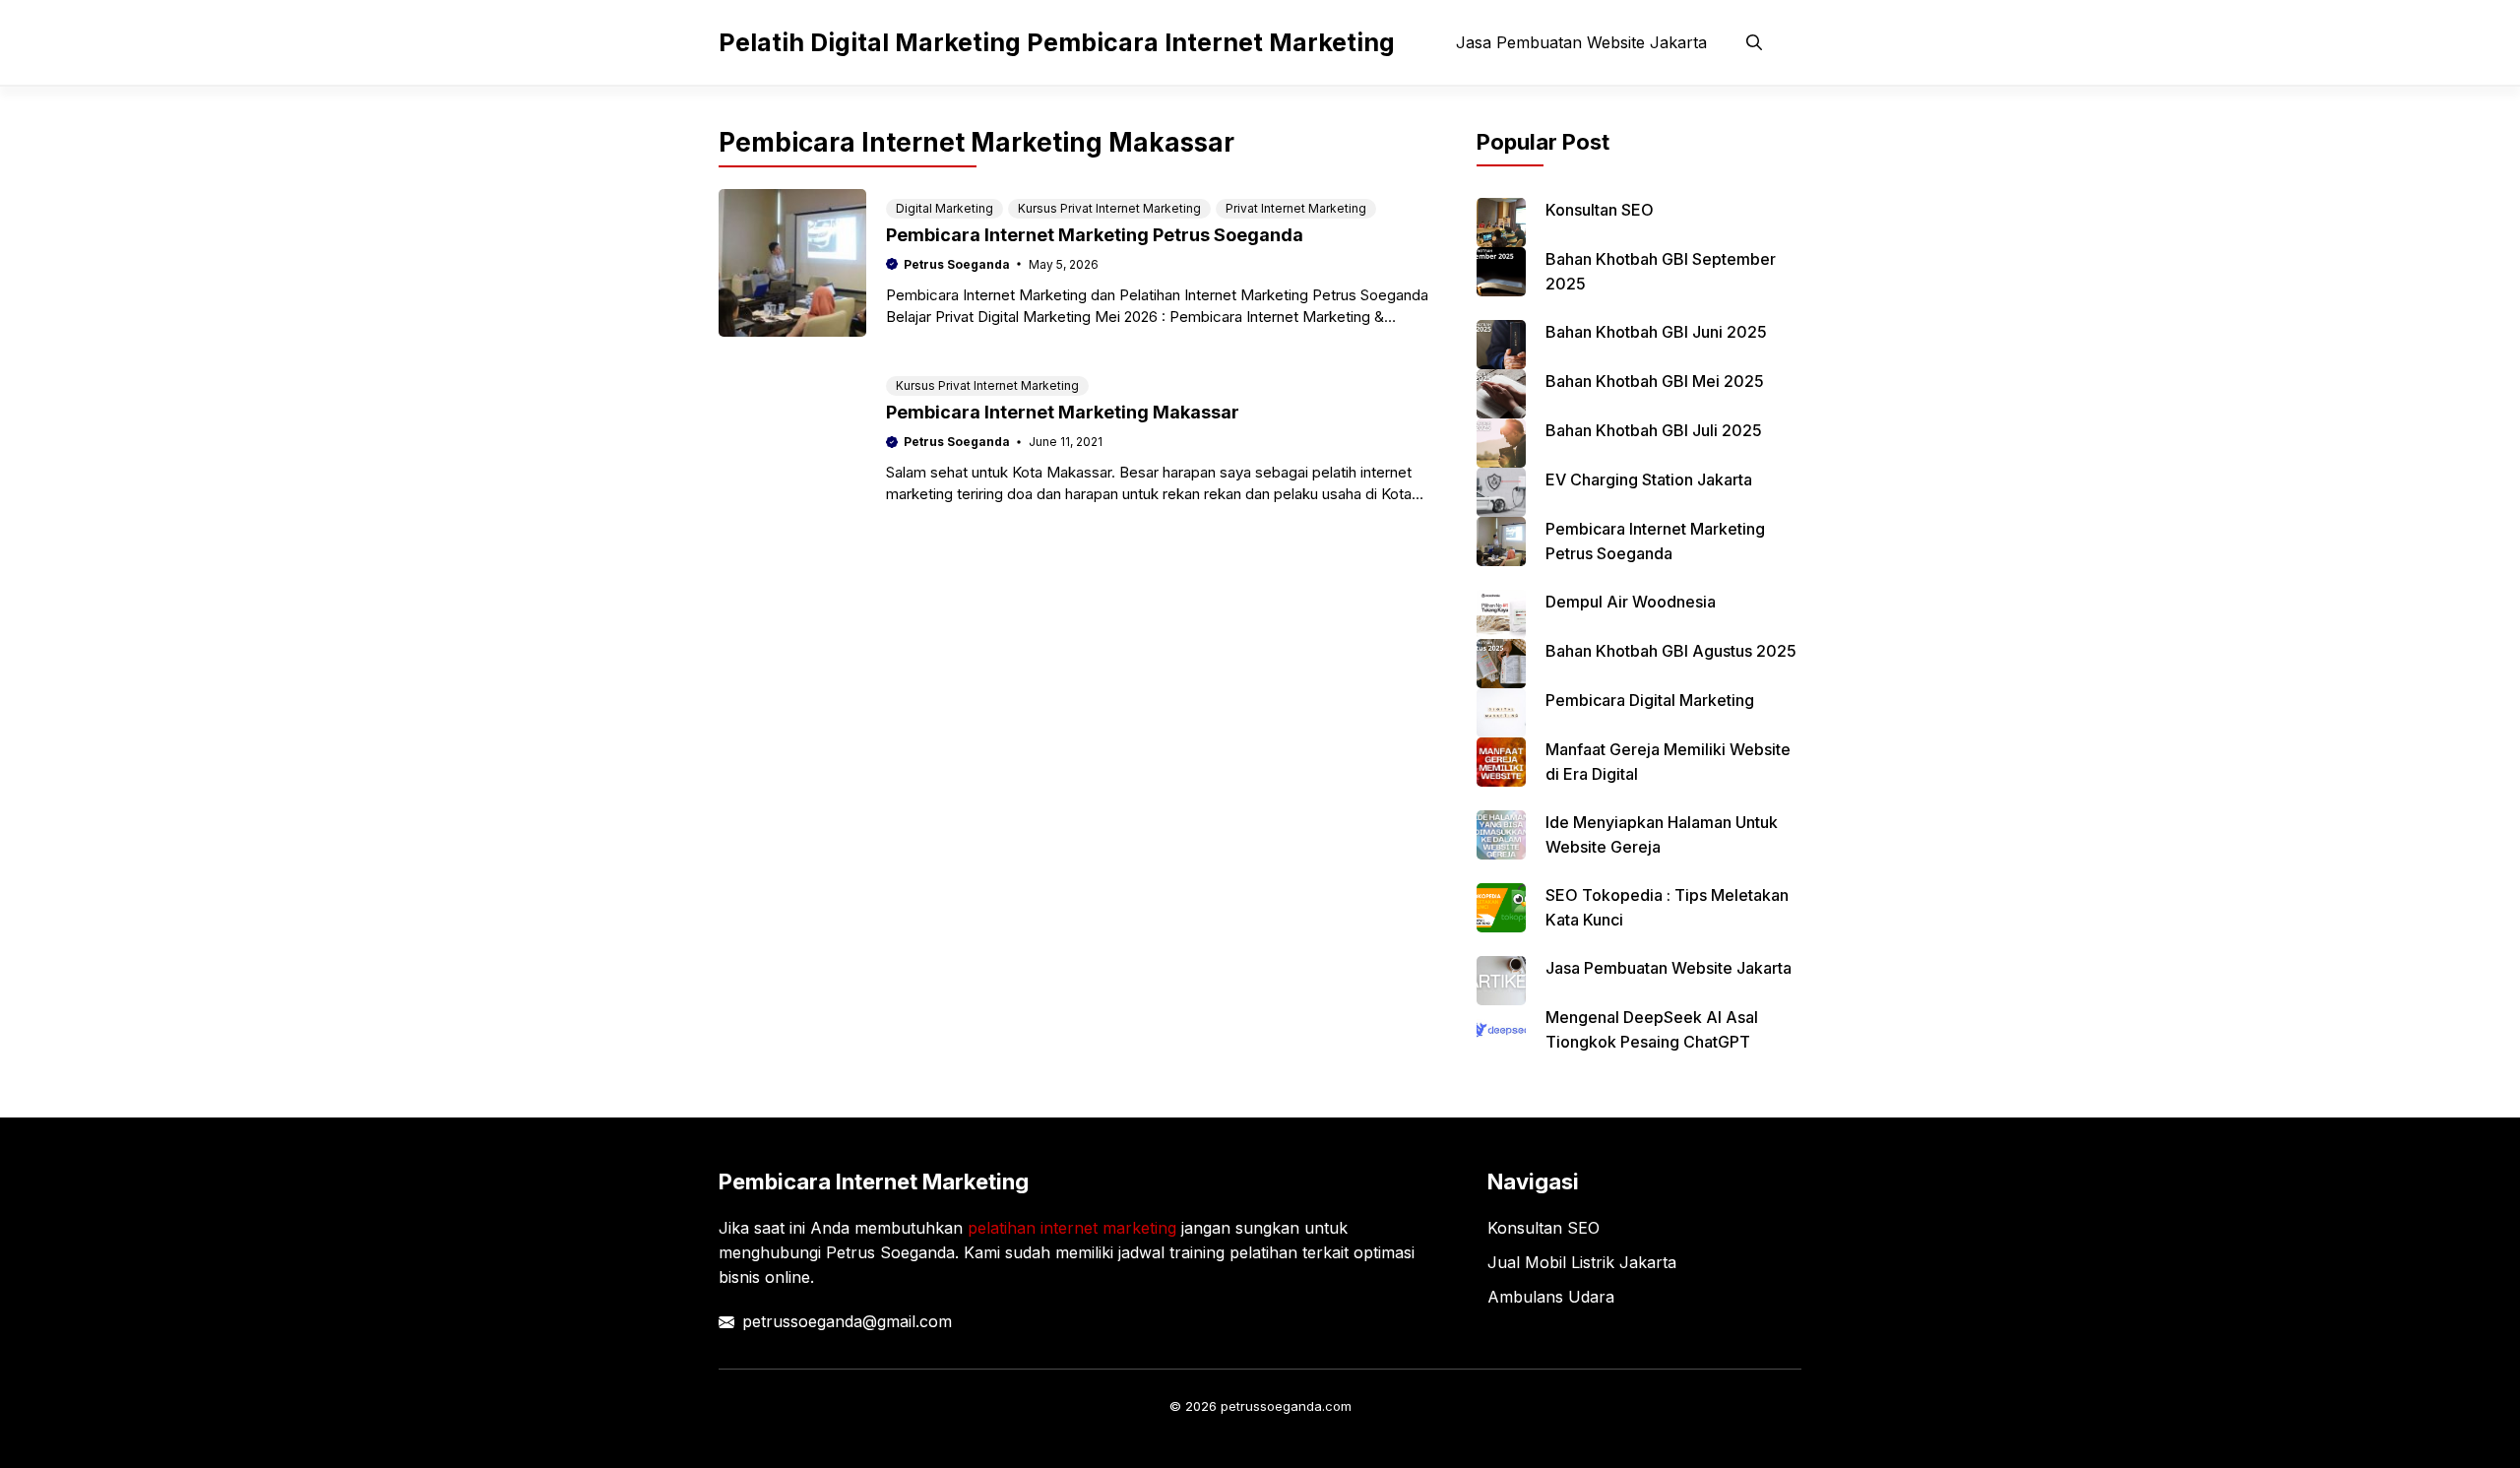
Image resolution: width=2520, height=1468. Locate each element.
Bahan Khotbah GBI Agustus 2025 (1671, 651)
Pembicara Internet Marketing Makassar (1063, 412)
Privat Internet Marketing (1296, 208)
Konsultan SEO (1600, 210)
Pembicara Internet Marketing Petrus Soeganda (1095, 235)
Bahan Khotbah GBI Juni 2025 (1656, 332)
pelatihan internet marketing (1072, 1228)
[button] (1754, 42)
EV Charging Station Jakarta (1649, 479)
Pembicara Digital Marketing (1650, 700)
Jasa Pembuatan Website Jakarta (1581, 42)
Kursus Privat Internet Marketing (1109, 208)
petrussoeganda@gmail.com (847, 1321)
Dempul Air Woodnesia (1631, 602)
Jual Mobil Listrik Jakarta (1582, 1262)
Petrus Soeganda (957, 264)
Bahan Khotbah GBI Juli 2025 (1654, 430)
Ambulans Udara (1551, 1297)
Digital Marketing (945, 208)
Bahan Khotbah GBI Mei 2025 (1655, 381)
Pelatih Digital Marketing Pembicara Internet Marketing (1057, 42)
